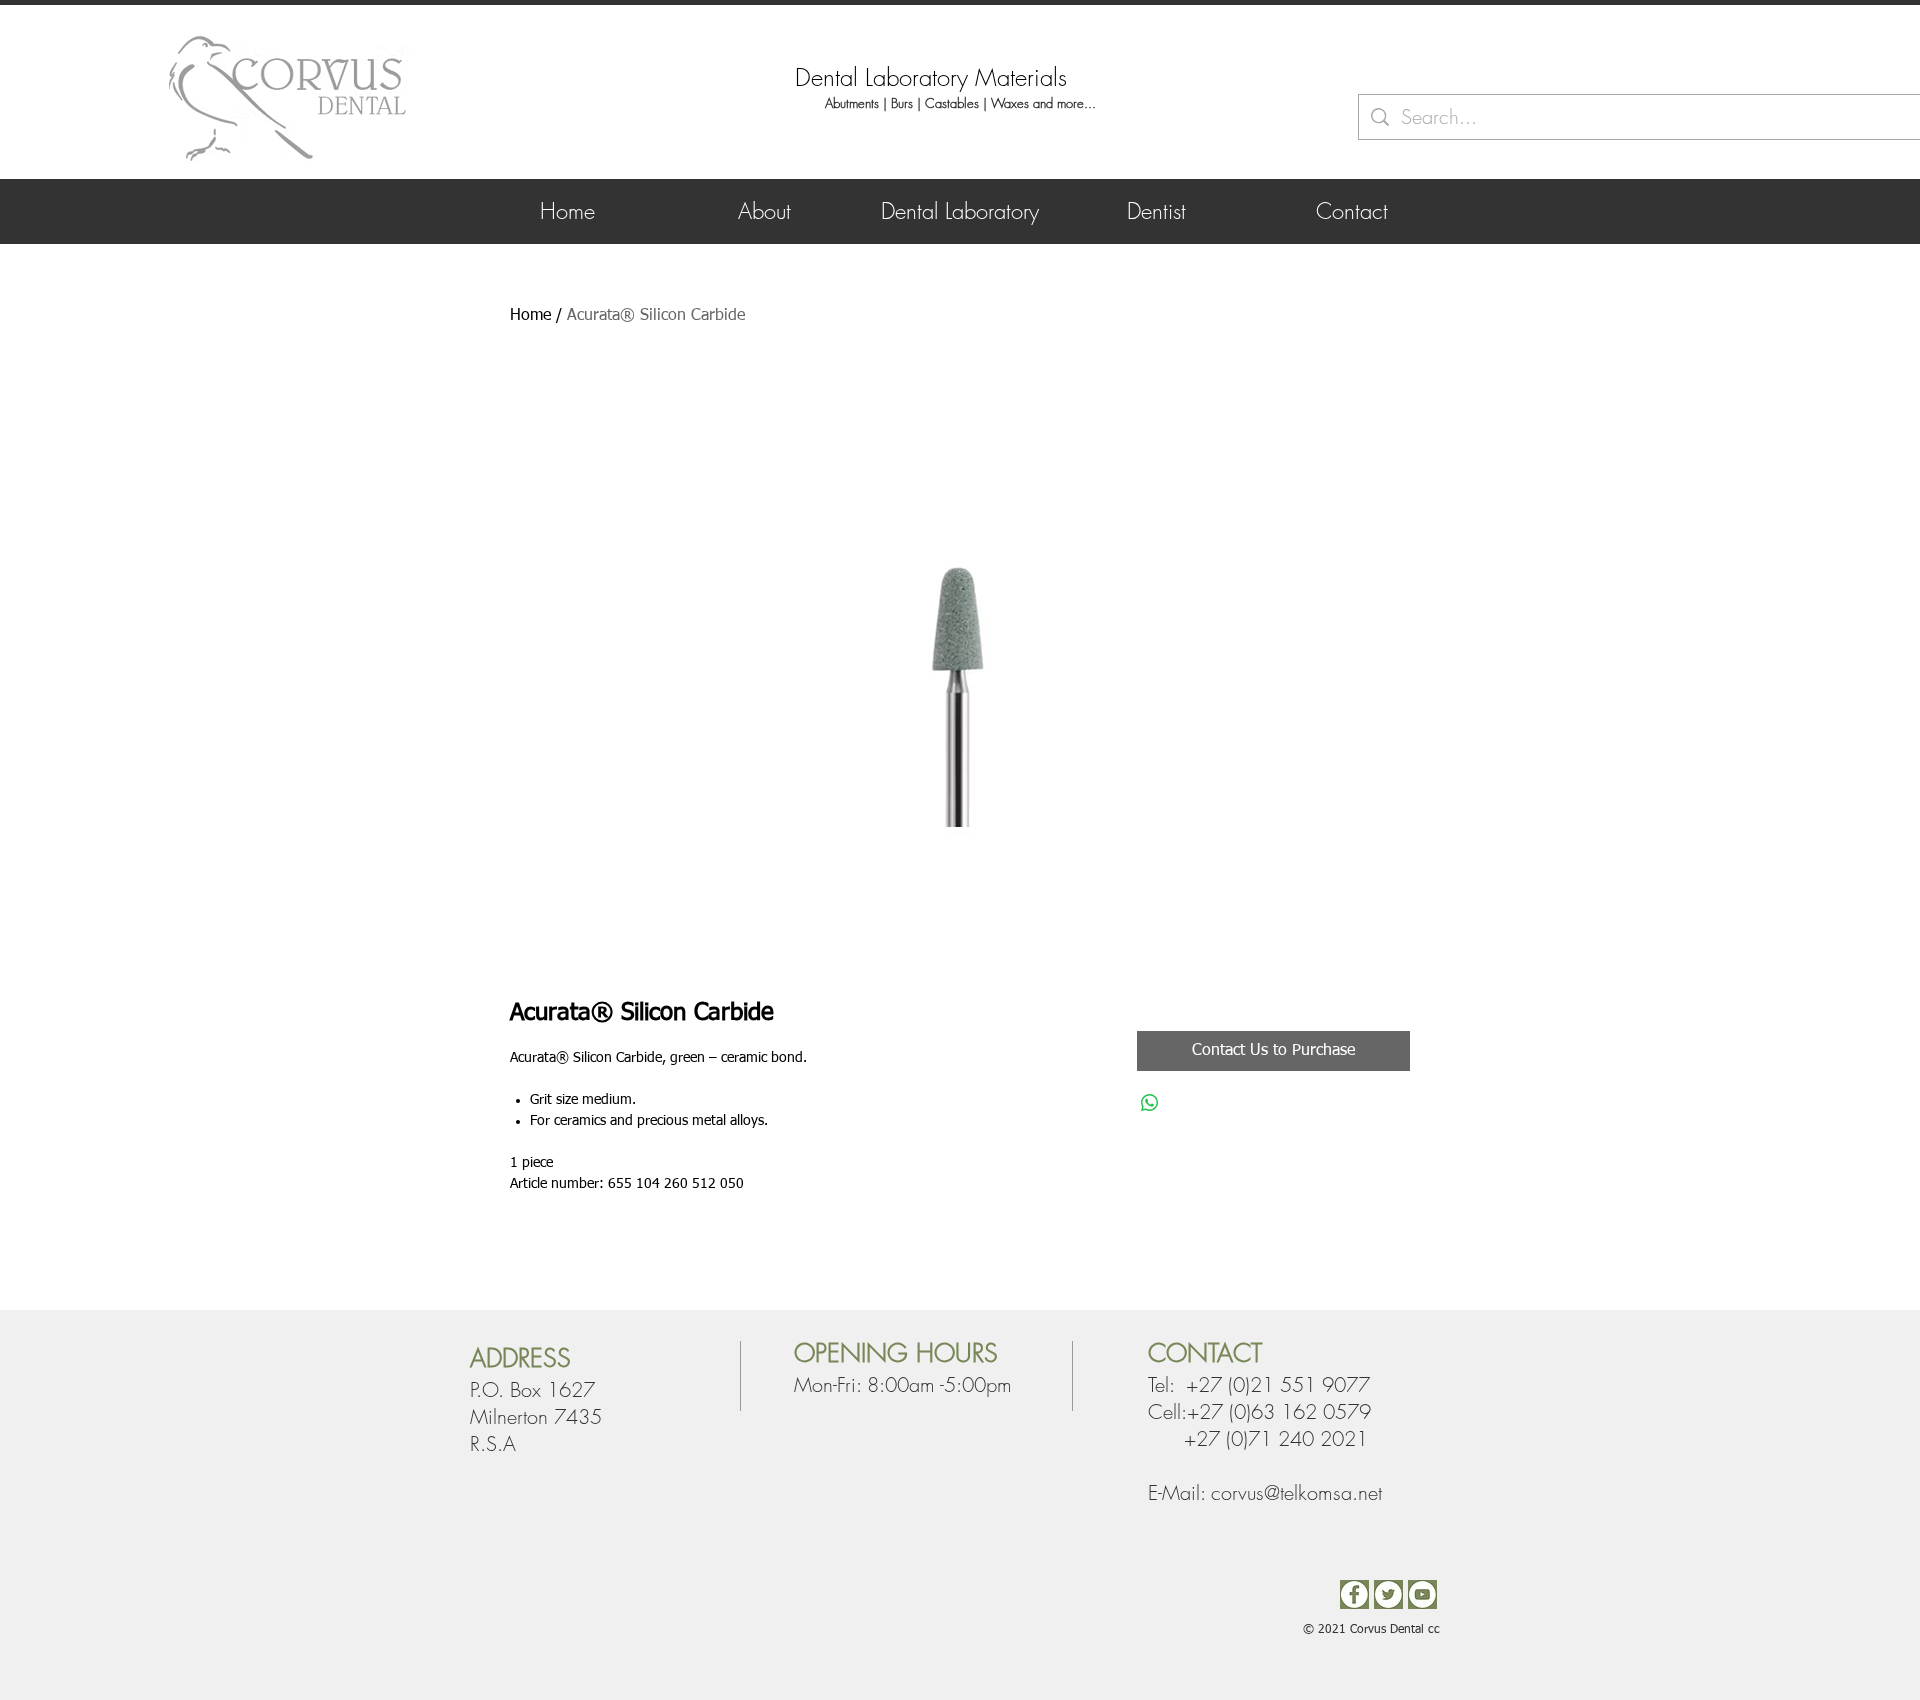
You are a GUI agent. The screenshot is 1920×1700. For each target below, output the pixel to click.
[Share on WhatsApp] (1150, 1103)
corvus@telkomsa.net (1296, 1492)
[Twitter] (1388, 1594)
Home (530, 316)
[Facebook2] (1354, 1594)
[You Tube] (1422, 1594)
